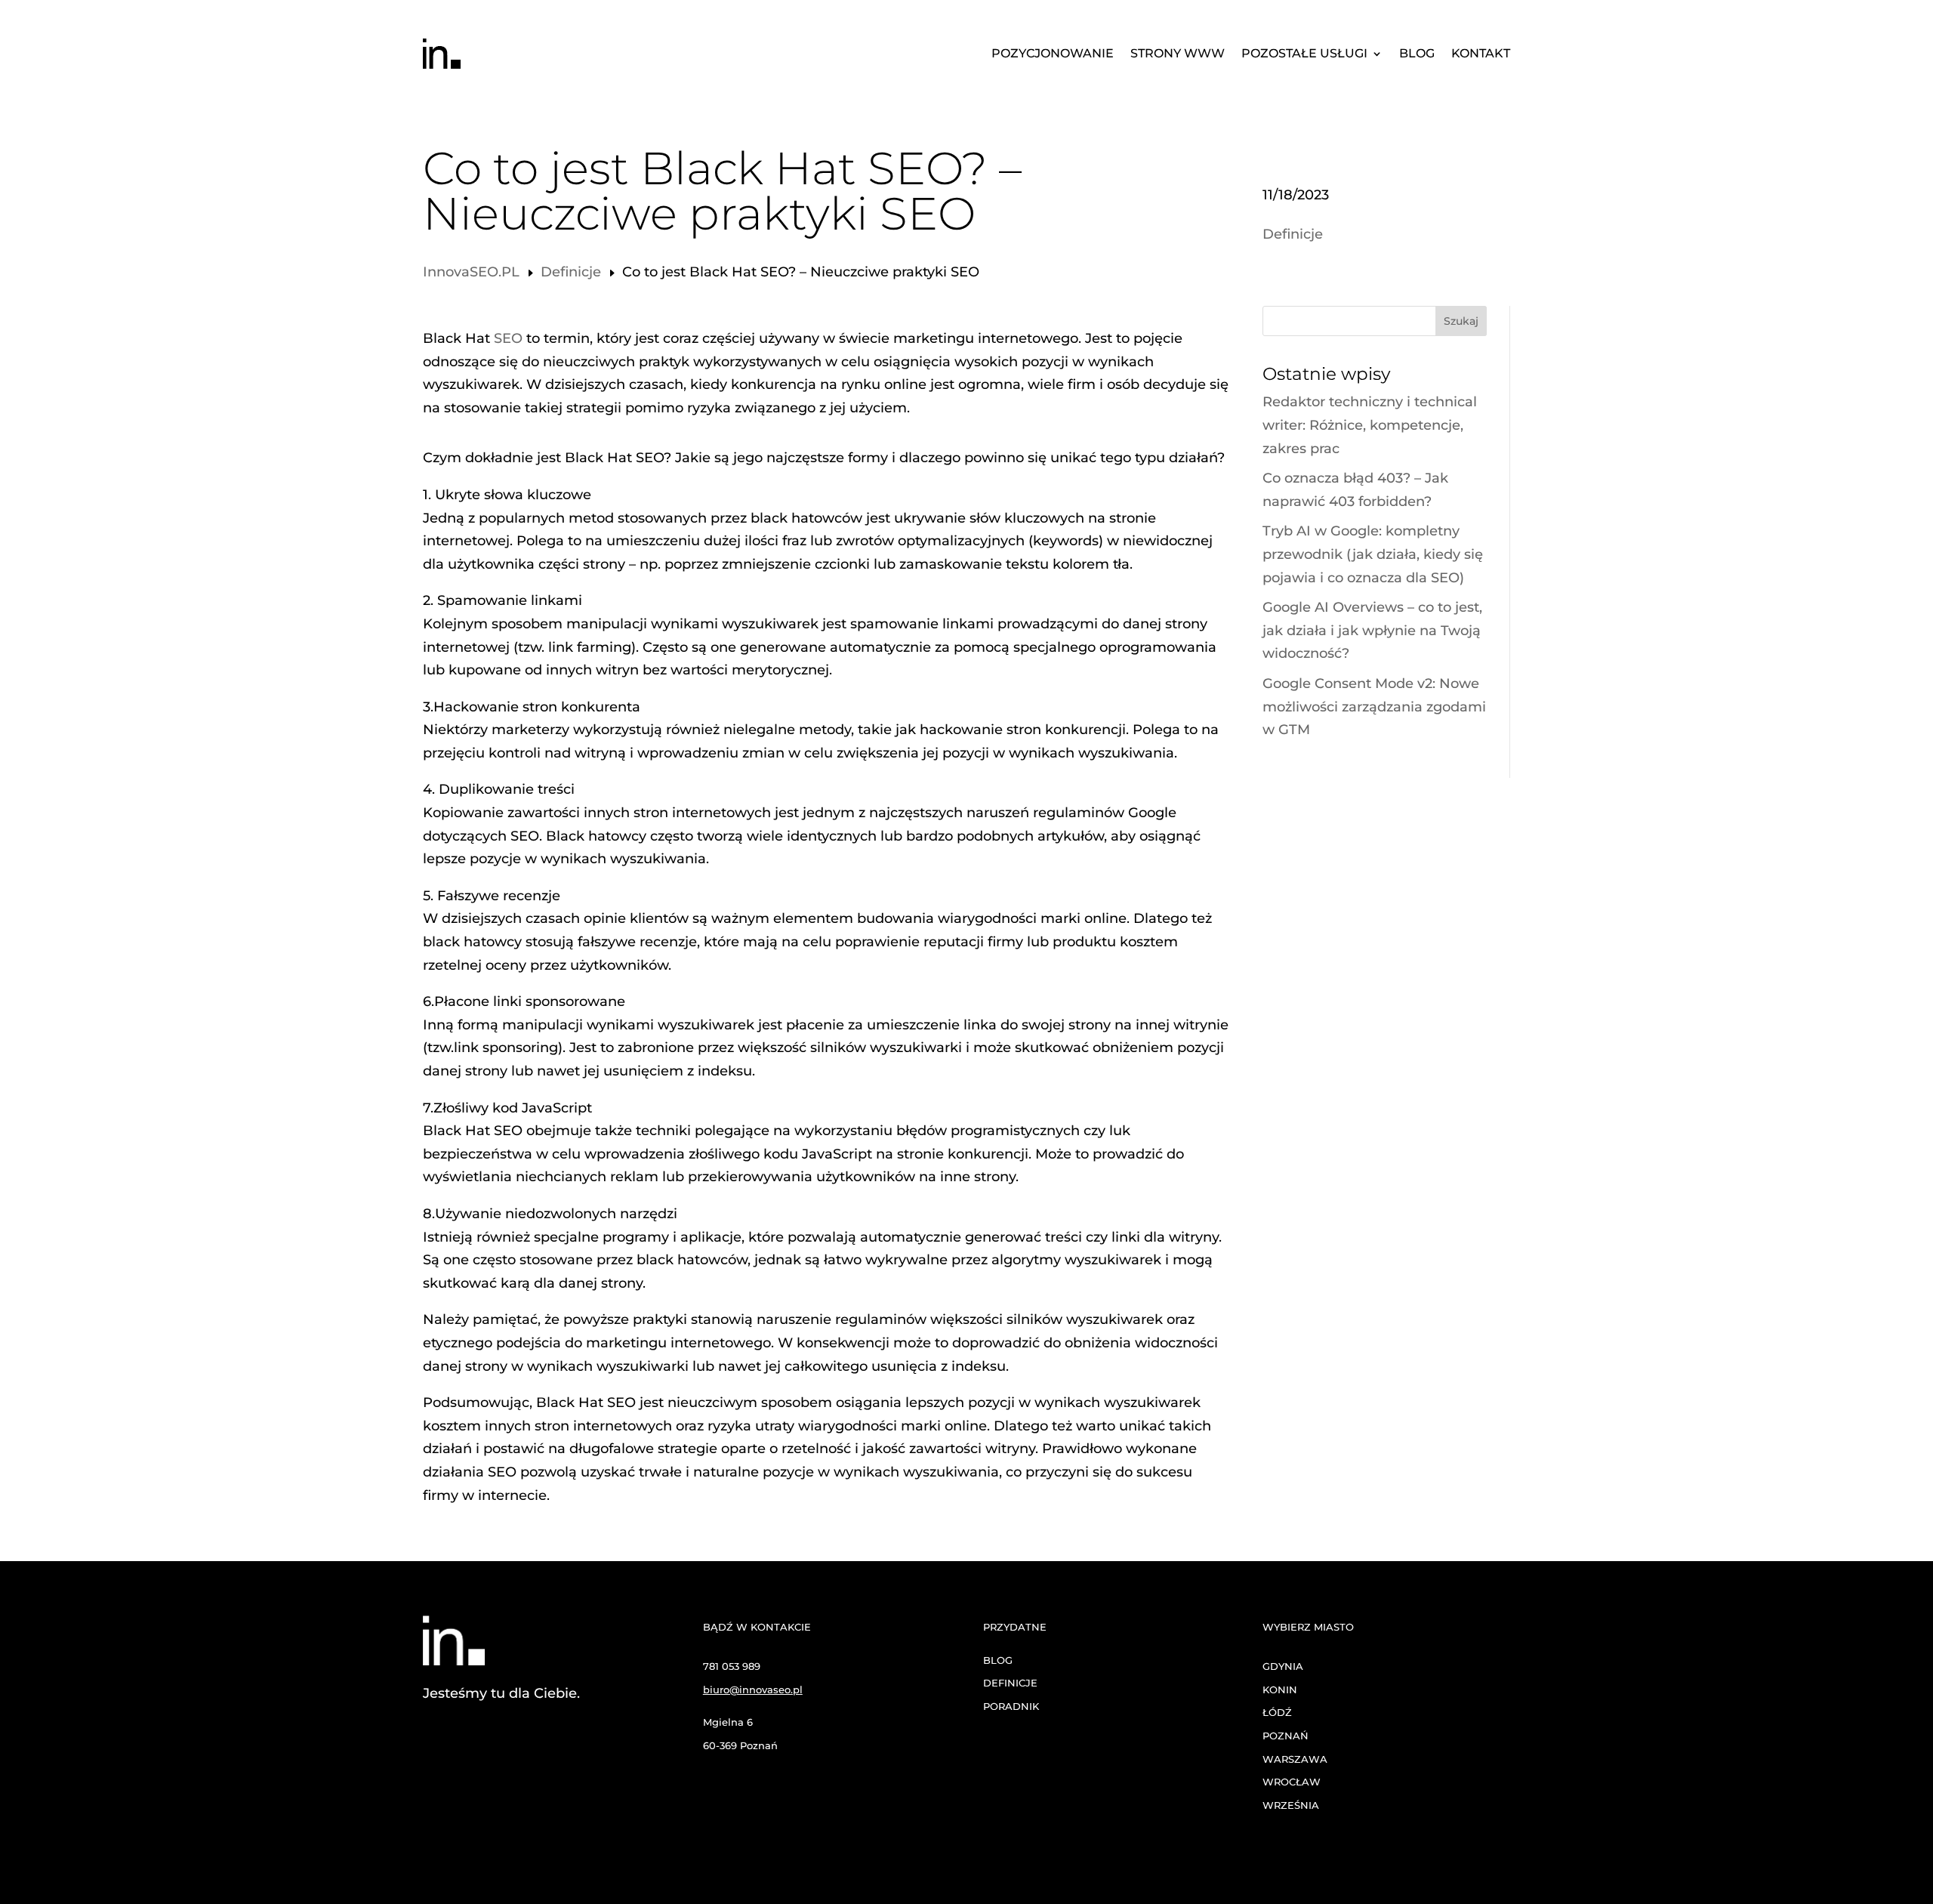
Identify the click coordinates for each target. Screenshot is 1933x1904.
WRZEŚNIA (1291, 1805)
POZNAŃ (1286, 1736)
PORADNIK (1011, 1706)
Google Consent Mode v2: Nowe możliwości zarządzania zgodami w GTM (1374, 707)
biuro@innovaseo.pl (753, 1690)
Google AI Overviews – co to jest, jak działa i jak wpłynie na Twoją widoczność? (1372, 630)
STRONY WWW (1178, 54)
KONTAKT (1481, 54)
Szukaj (1461, 321)
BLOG (1417, 54)
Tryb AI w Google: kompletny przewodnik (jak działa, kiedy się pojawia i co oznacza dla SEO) (1373, 554)
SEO (508, 338)
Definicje (1293, 234)
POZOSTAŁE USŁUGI (1304, 54)
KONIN (1280, 1690)
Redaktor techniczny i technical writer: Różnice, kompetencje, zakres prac (1370, 425)
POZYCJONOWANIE (1053, 54)
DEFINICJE (1010, 1683)
